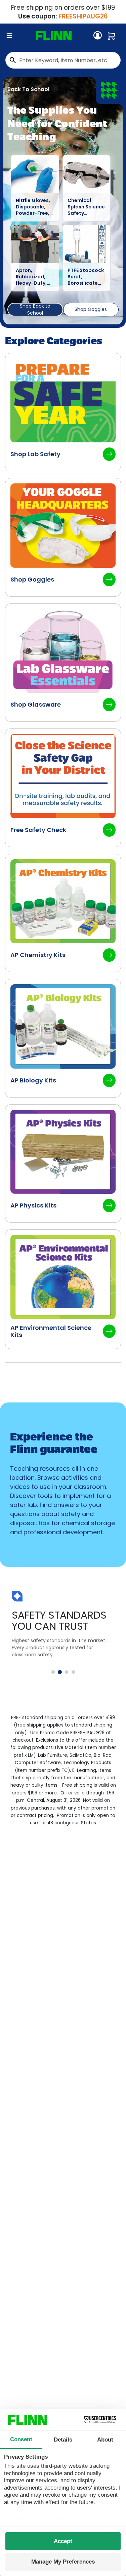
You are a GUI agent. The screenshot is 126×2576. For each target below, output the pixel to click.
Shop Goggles (91, 309)
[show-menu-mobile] (9, 36)
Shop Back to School (35, 310)
